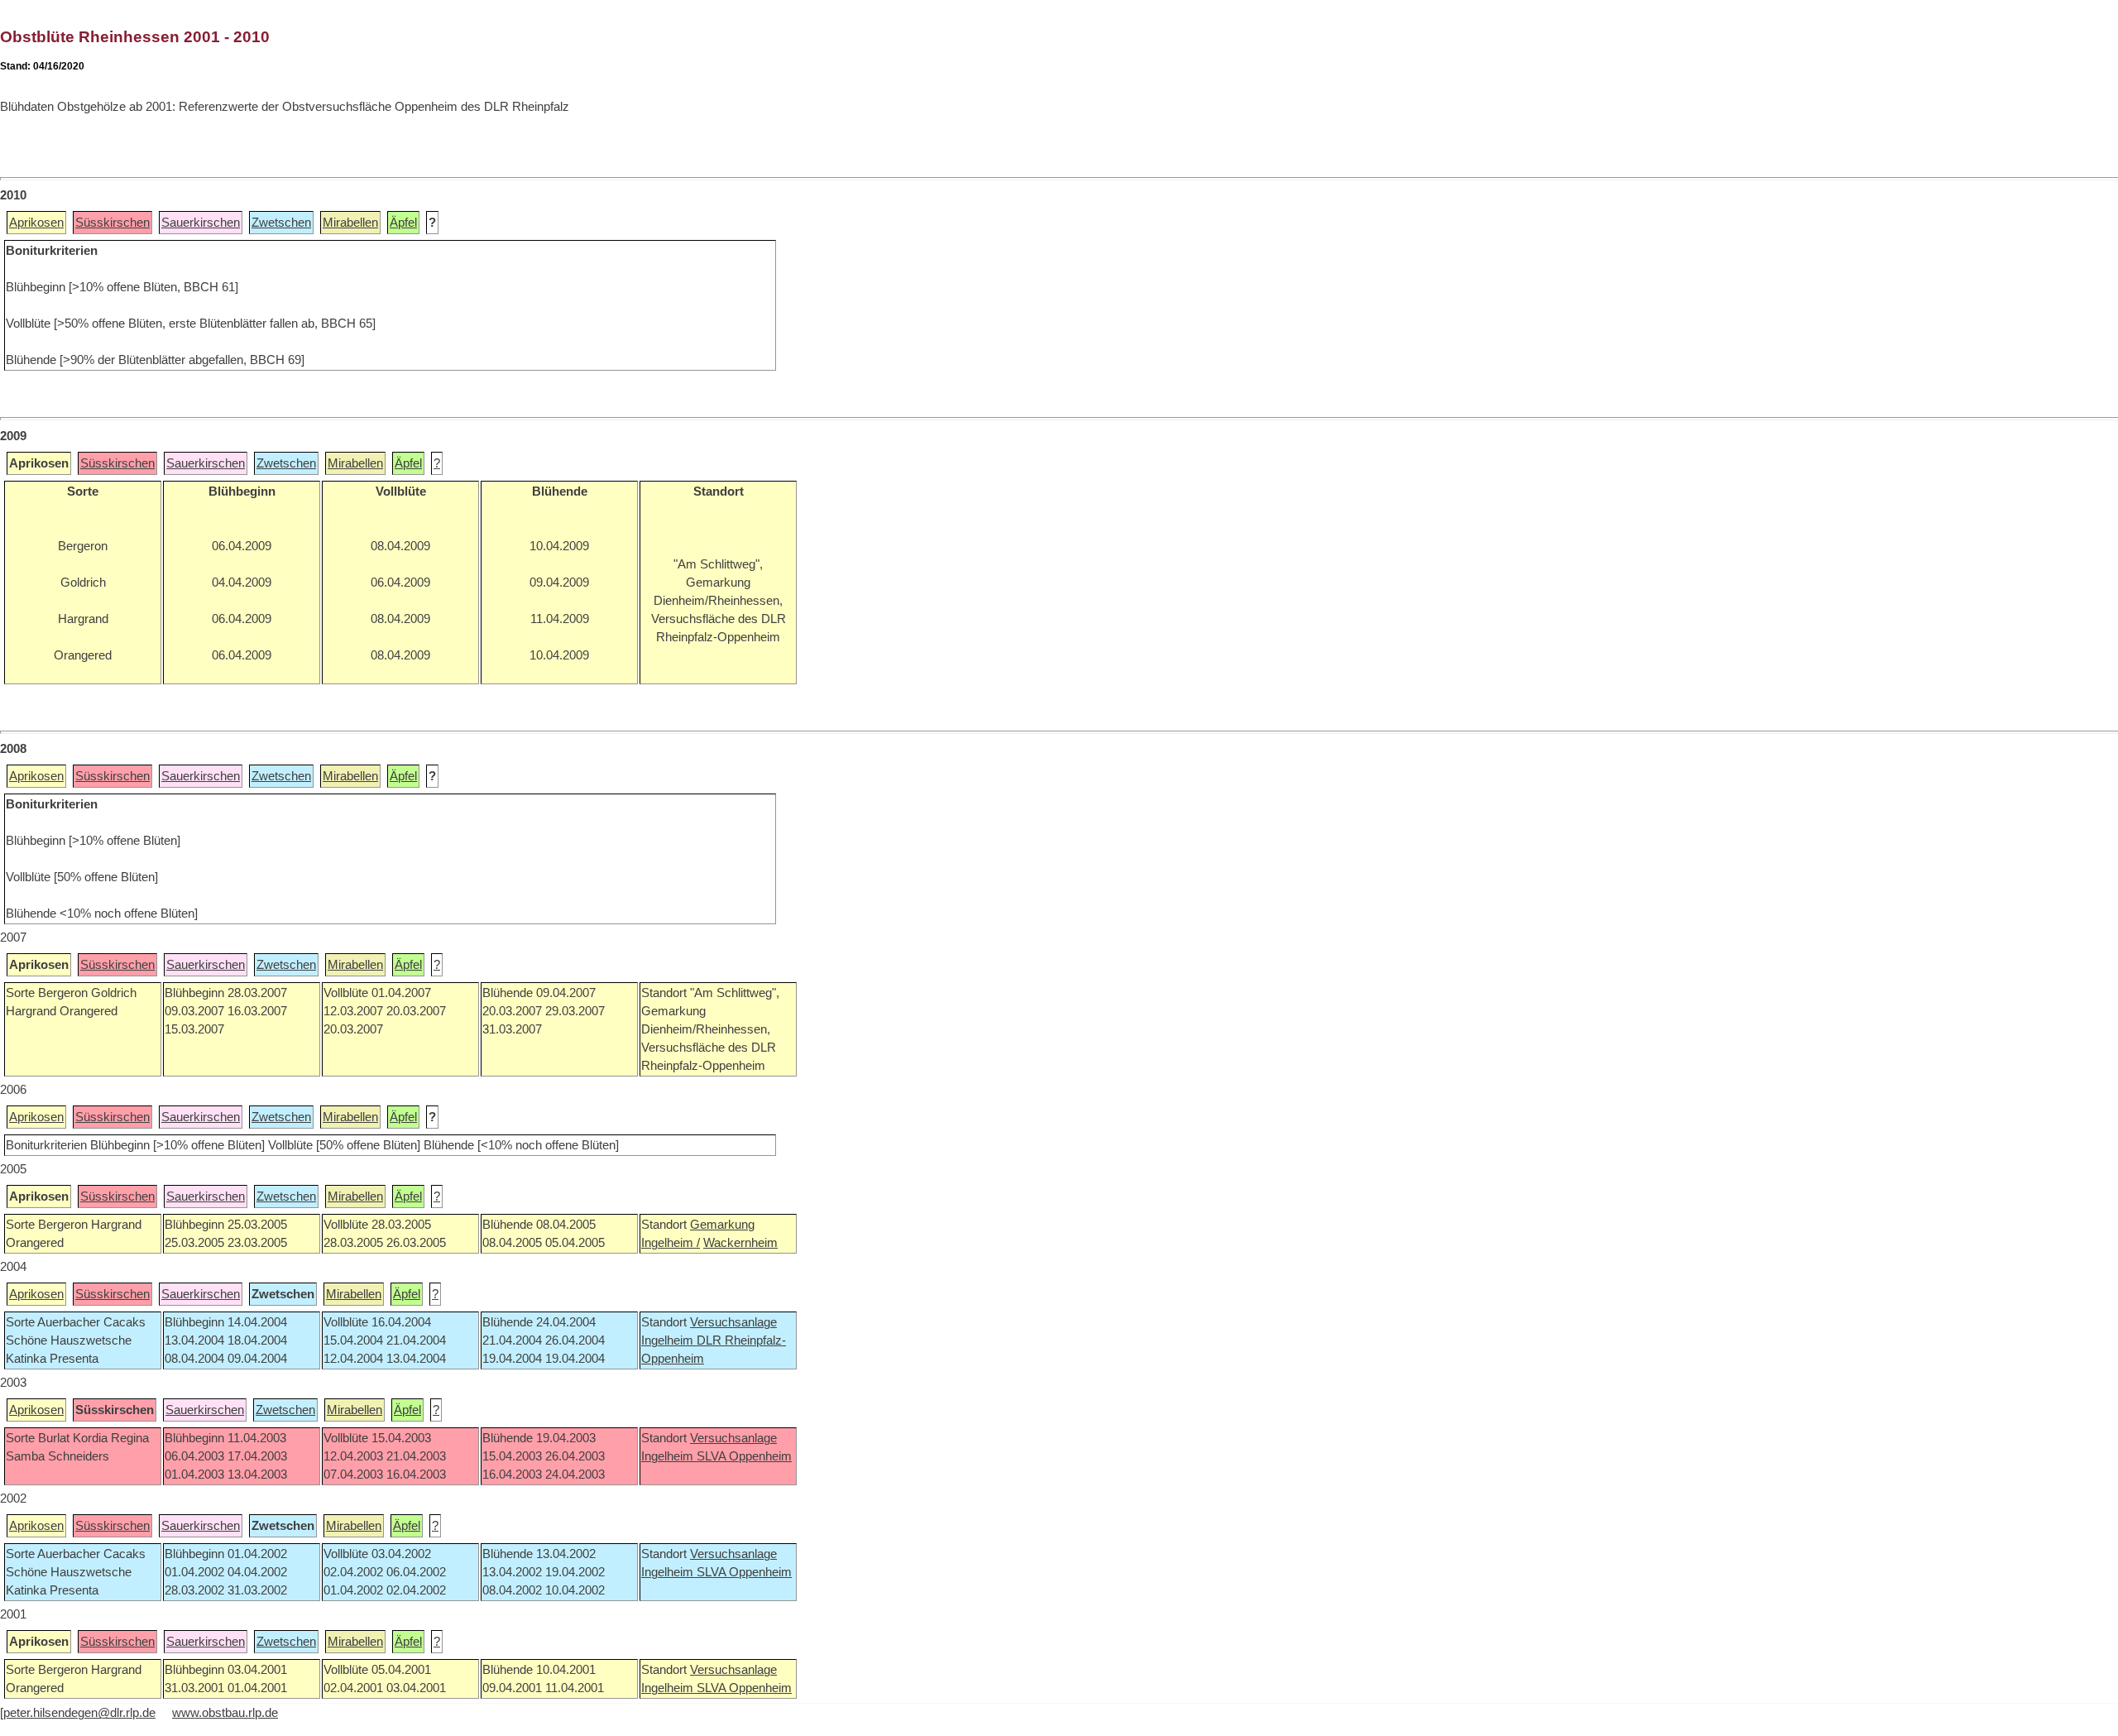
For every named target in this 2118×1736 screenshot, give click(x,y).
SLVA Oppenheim (744, 1456)
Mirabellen (350, 223)
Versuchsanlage (733, 1322)
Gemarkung (722, 1225)
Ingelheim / (671, 1243)
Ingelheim (669, 1340)
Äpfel (403, 223)
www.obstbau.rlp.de (225, 1713)
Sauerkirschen (201, 223)
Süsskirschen (113, 223)
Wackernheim (740, 1243)
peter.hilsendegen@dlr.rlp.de (79, 1713)
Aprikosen (36, 223)
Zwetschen (281, 223)
